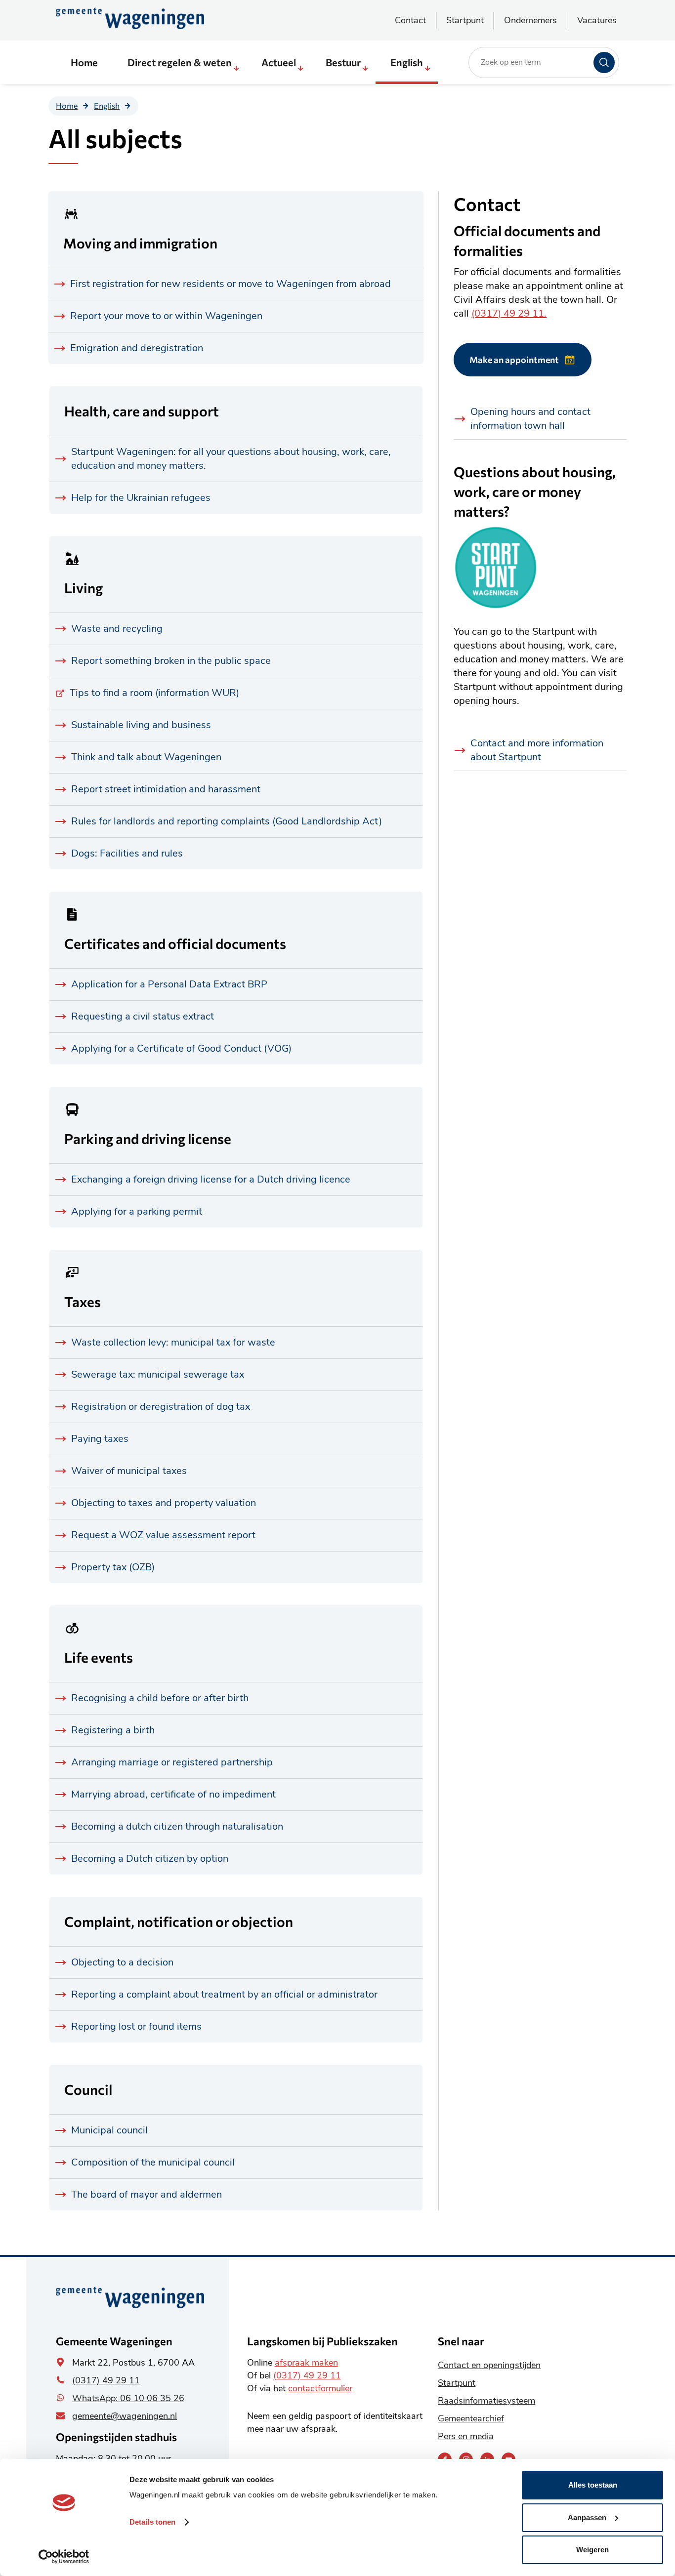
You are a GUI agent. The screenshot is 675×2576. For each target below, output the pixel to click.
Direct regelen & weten (180, 62)
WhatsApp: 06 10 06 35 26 (128, 2398)
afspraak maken (306, 2363)
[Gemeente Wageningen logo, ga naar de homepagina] (130, 18)
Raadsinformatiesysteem (486, 2401)
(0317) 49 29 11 (106, 2380)
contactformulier (320, 2388)
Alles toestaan (593, 2485)
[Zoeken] (604, 62)
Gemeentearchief (471, 2418)
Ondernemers (530, 20)
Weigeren (592, 2550)
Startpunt (465, 20)
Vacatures (597, 20)
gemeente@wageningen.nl (125, 2416)
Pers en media (466, 2436)
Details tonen (152, 2522)
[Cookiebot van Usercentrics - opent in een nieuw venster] (64, 2557)
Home (84, 62)
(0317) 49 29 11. (509, 313)
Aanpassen (587, 2517)
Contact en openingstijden (489, 2365)
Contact (410, 20)
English (407, 62)
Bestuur (343, 62)
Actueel (279, 62)
